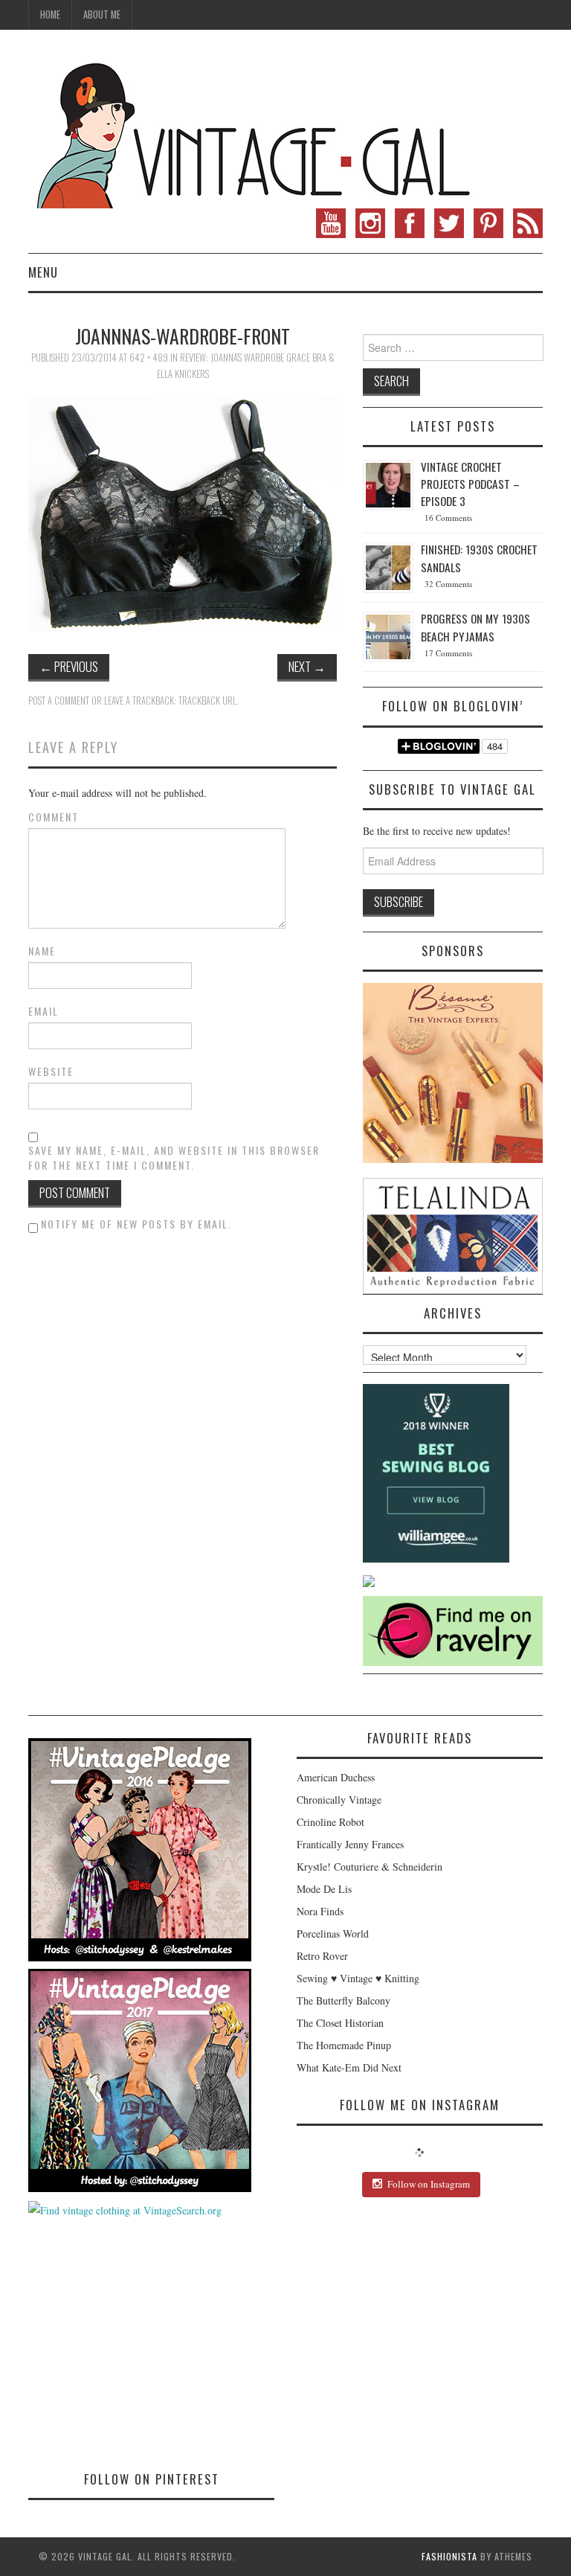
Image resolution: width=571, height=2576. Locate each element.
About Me (102, 15)
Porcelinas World (333, 1933)
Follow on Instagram (429, 2184)
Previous (69, 666)
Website (51, 1071)
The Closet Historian (340, 2023)
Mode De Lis (324, 1889)
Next (307, 666)
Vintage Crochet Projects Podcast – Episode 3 (470, 484)
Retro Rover (322, 1956)
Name (42, 951)
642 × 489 (149, 358)
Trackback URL (207, 701)
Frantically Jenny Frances (350, 1844)
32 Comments (448, 584)
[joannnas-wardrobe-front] (183, 512)
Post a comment (59, 701)
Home (50, 15)
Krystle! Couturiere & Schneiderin (370, 1867)
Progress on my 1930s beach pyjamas (475, 627)
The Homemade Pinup (344, 2045)
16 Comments (448, 518)
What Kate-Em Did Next (349, 2067)
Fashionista (449, 2556)
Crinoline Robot (330, 1822)
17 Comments (448, 653)
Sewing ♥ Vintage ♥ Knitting (358, 1978)
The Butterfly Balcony (343, 2000)
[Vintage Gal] (251, 132)
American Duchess (336, 1777)
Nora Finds (320, 1911)
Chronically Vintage (339, 1800)
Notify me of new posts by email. (136, 1224)
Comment (54, 817)
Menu (43, 272)
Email (43, 1011)
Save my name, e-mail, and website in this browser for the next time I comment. (174, 1158)
